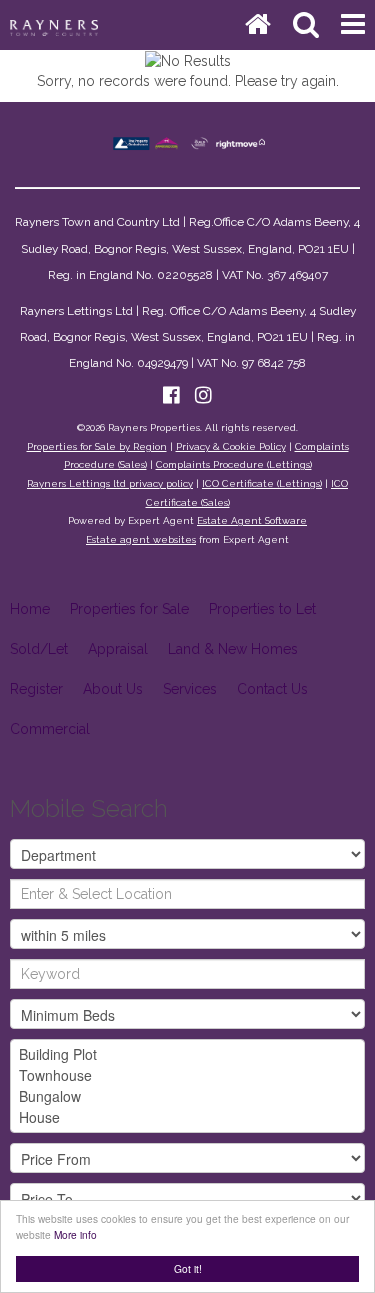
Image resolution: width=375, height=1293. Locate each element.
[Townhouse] (187, 1075)
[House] (187, 1117)
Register (36, 689)
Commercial (50, 729)
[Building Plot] (187, 1054)
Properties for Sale (129, 609)
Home (30, 609)
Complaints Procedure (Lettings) (234, 464)
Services (190, 689)
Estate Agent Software (252, 520)
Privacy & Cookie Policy (231, 446)
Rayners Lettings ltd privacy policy (110, 483)
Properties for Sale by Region (97, 446)
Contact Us (272, 689)
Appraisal (118, 649)
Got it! (188, 1268)
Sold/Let (39, 649)
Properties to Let (262, 609)
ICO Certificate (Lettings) (262, 483)
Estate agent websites (141, 539)
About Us (113, 689)
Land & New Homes (233, 649)
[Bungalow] (187, 1096)
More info (75, 1234)
